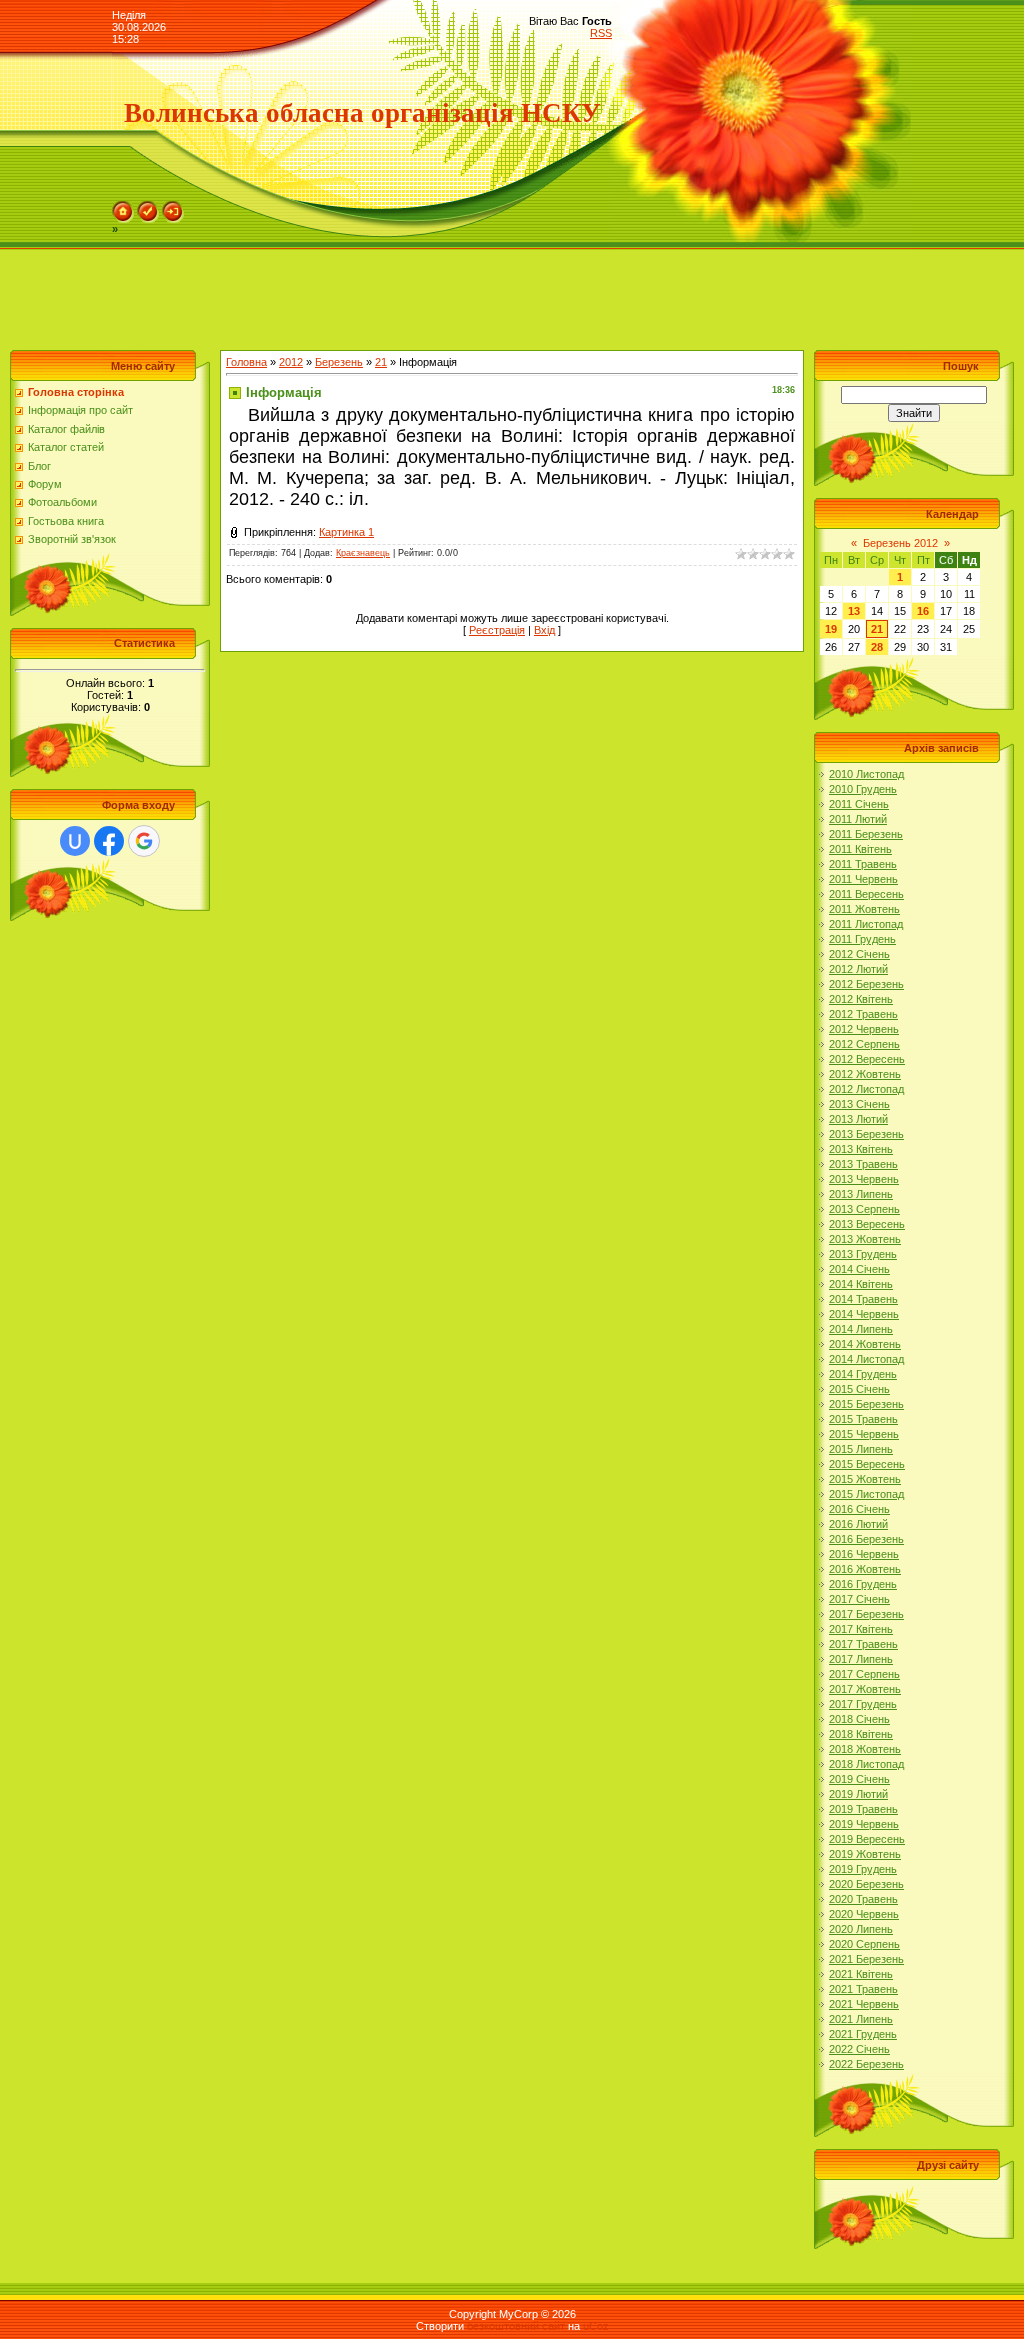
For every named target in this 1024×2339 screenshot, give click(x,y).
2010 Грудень (863, 789)
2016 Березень (866, 1539)
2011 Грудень (862, 939)
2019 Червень (864, 1824)
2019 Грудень (863, 1869)
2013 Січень (859, 1104)
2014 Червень (864, 1314)
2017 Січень (859, 1599)
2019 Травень (863, 1809)
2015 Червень (864, 1434)
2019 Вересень (867, 1839)
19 (831, 629)
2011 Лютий (858, 819)
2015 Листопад (866, 1494)
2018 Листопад (866, 1764)
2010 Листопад (866, 774)
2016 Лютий (858, 1524)
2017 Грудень (863, 1704)
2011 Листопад (866, 924)
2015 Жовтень (865, 1479)
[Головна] (123, 207)
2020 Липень (861, 1929)
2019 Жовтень (865, 1854)
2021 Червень (864, 2004)
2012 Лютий (858, 969)
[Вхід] (173, 207)
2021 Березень (866, 1959)
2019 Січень (859, 1779)
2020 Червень (864, 1914)
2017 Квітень (861, 1629)
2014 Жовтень (865, 1344)
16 (923, 611)
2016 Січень (859, 1509)
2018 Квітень (861, 1734)
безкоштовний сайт (516, 2326)
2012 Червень (864, 1029)
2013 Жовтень (865, 1239)
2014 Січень (859, 1269)
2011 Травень (863, 864)
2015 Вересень (867, 1464)
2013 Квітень (861, 1149)
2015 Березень (866, 1404)
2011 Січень (859, 804)
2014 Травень (863, 1299)
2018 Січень (859, 1719)
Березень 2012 (900, 543)
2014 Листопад (866, 1359)
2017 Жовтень (865, 1689)
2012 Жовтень (865, 1074)
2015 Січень (859, 1389)
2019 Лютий (858, 1794)
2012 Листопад (866, 1089)
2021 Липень (861, 2019)
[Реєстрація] (148, 207)
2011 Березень (866, 834)
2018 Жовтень (865, 1749)
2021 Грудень (863, 2034)
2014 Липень (861, 1329)
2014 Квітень (861, 1284)
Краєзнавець (363, 553)
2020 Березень (866, 1884)
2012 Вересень (867, 1059)
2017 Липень (861, 1659)
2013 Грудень (863, 1254)
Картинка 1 (346, 532)
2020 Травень (863, 1899)
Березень (339, 362)
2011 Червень (863, 879)
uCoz (596, 2326)
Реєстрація (497, 630)
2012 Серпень (864, 1044)
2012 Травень (863, 1014)
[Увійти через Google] (144, 841)
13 (854, 611)
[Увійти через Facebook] (109, 841)
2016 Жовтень (865, 1569)
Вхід (544, 630)
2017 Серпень (864, 1674)
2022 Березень (866, 2064)
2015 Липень (861, 1449)
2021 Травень (863, 1989)
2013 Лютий (858, 1119)
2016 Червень (864, 1554)
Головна (246, 362)
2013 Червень (864, 1179)
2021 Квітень (861, 1974)
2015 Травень (863, 1419)
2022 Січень (859, 2049)
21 (381, 362)
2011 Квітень (860, 849)
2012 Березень (866, 984)
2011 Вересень (866, 894)
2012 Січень (859, 954)
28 (877, 647)
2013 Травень (863, 1164)
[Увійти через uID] (75, 841)
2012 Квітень (861, 999)
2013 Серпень (864, 1209)
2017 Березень (866, 1614)
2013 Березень (866, 1134)
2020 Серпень (864, 1944)
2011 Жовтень (864, 909)
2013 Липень (861, 1194)
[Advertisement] (364, 295)
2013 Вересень (867, 1224)
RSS (601, 33)
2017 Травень (863, 1644)
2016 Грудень (863, 1584)
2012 (291, 362)
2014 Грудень (863, 1374)
